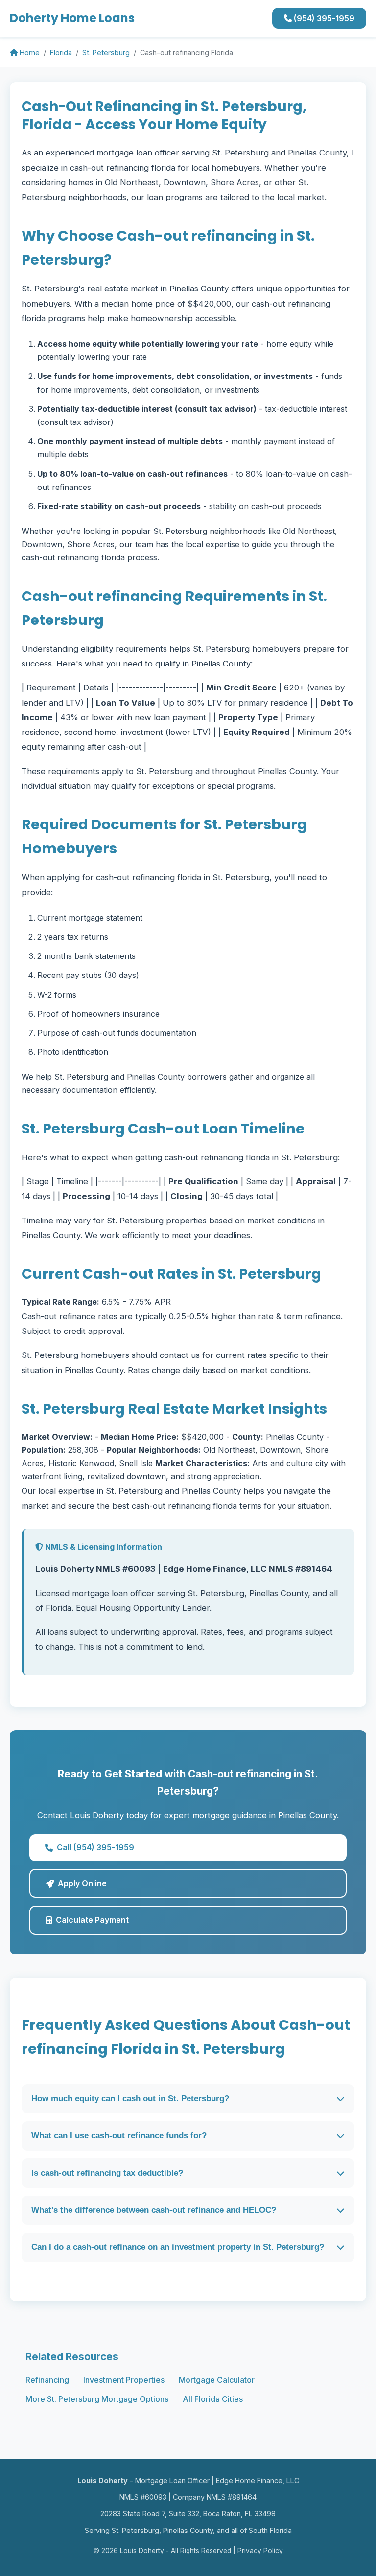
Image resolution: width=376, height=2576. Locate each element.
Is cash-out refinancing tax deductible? (107, 2173)
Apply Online (82, 1883)
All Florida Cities (213, 2399)
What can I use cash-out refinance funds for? (119, 2136)
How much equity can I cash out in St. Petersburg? (130, 2099)
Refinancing (47, 2380)
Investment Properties (124, 2380)
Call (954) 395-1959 (95, 1847)
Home (29, 53)
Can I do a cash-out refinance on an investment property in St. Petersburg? (178, 2247)
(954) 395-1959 (323, 18)
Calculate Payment (92, 1920)
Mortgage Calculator (217, 2380)
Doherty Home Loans (72, 18)
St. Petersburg (106, 53)
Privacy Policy (260, 2551)
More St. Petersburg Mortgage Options (97, 2399)
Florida (61, 53)
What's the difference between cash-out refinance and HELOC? (154, 2210)
